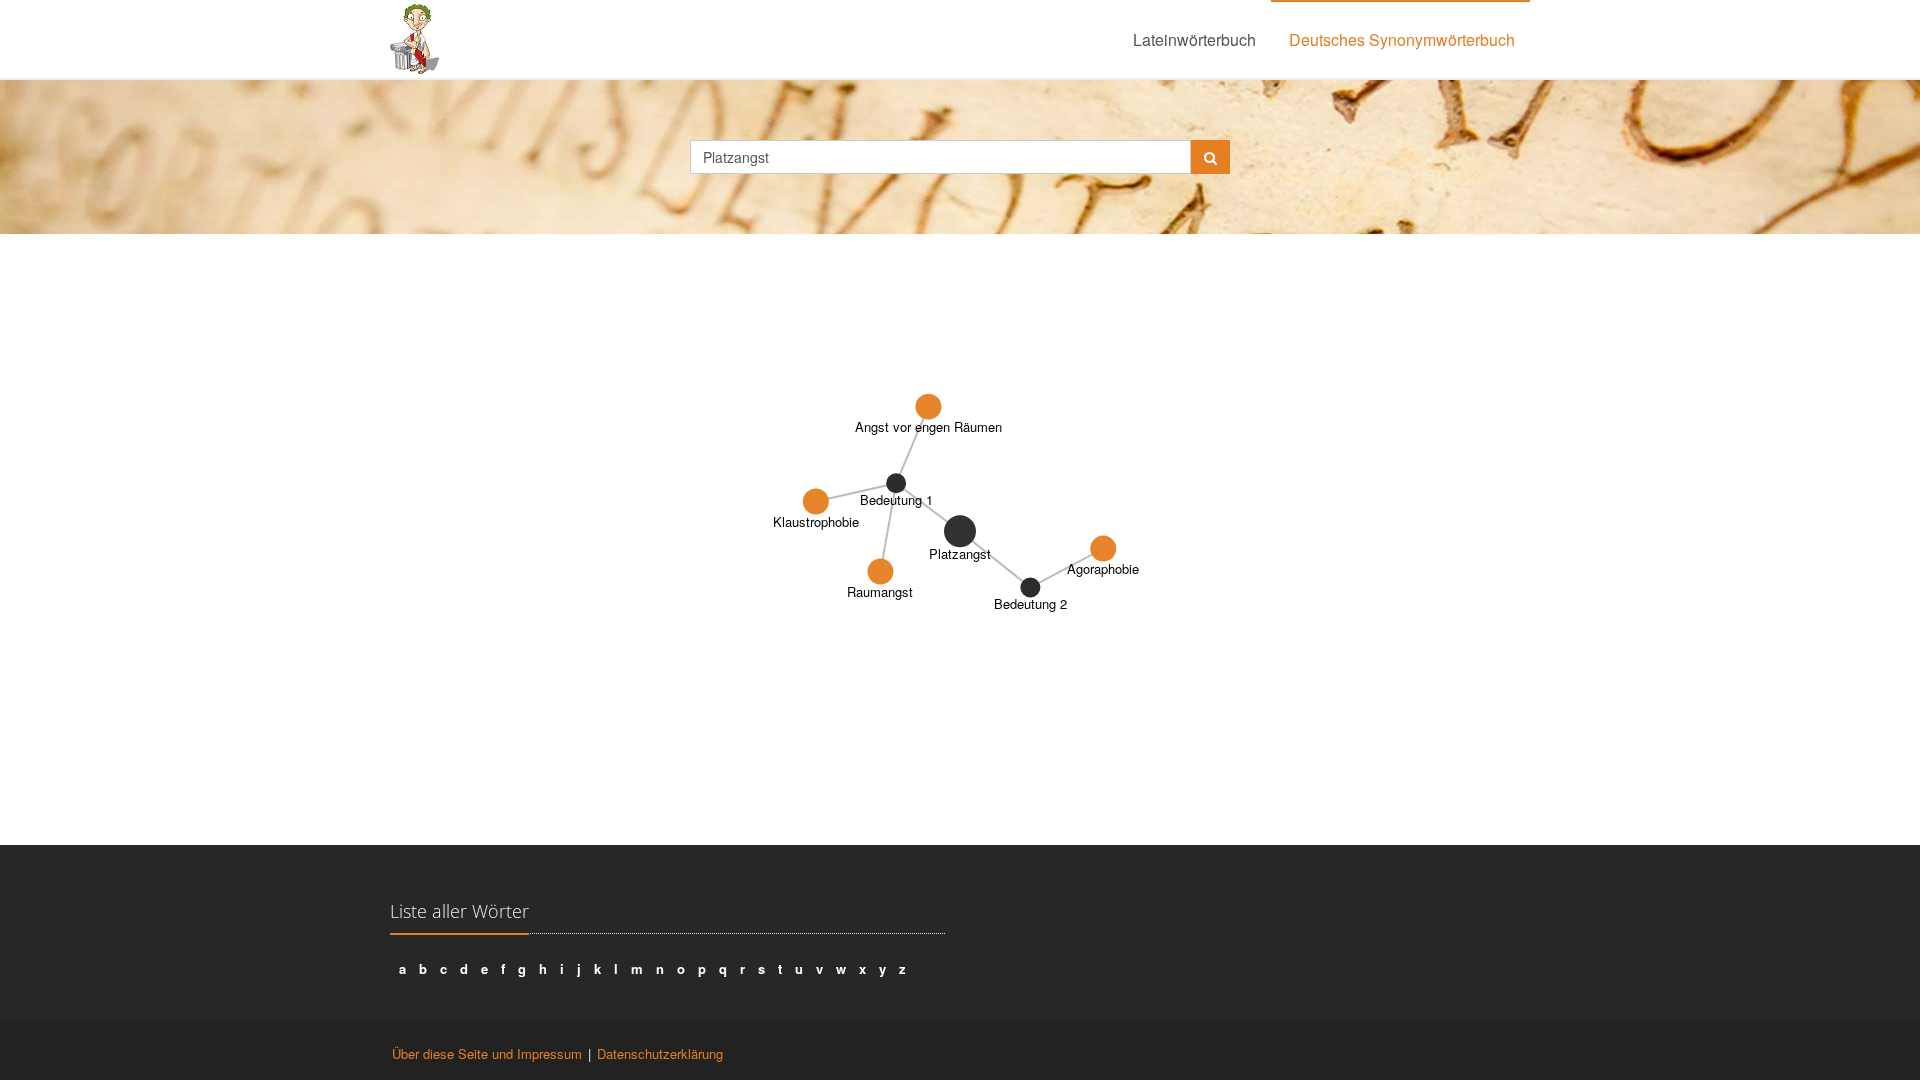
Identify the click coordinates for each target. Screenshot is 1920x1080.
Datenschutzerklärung (660, 1053)
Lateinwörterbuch (1194, 39)
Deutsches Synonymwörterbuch (1402, 39)
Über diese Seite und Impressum (487, 1053)
